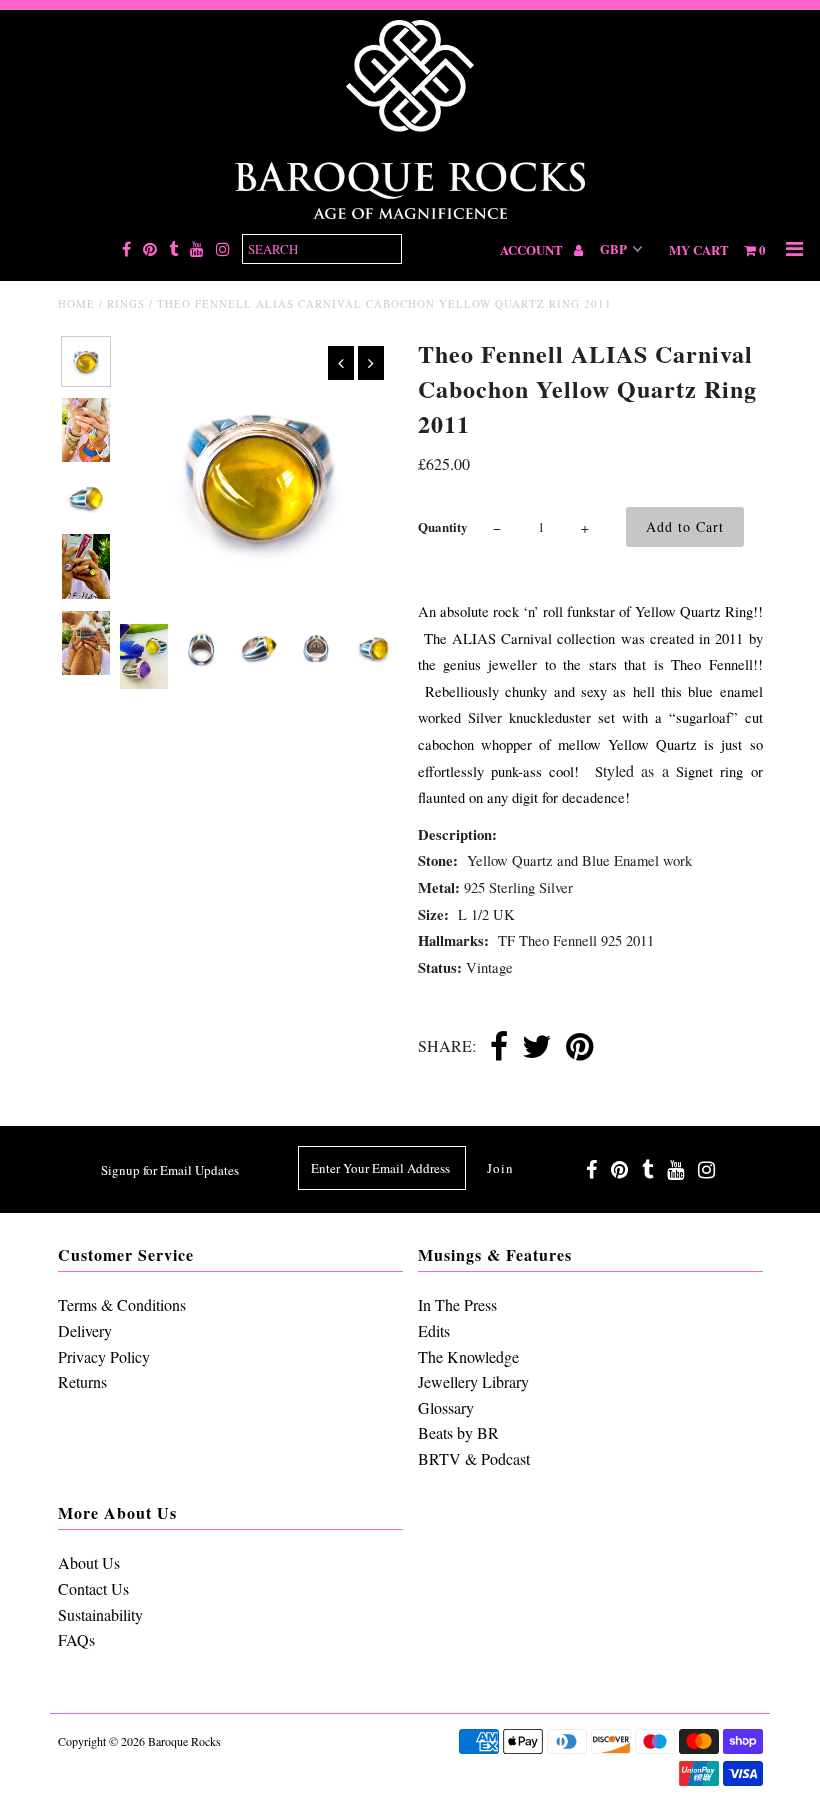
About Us (89, 1562)
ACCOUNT (533, 249)
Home (76, 303)
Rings (126, 303)
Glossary (446, 1407)
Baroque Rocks (184, 1741)
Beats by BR (458, 1432)
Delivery (85, 1330)
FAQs (76, 1639)
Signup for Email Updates (170, 1170)
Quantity (443, 526)
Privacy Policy (104, 1356)
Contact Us (93, 1588)
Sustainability (100, 1614)
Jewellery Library (473, 1381)
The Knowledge (468, 1356)
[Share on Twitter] (537, 1048)
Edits (434, 1330)
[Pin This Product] (579, 1048)
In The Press (457, 1304)
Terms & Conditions (122, 1304)
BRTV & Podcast (474, 1458)
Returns (82, 1381)
